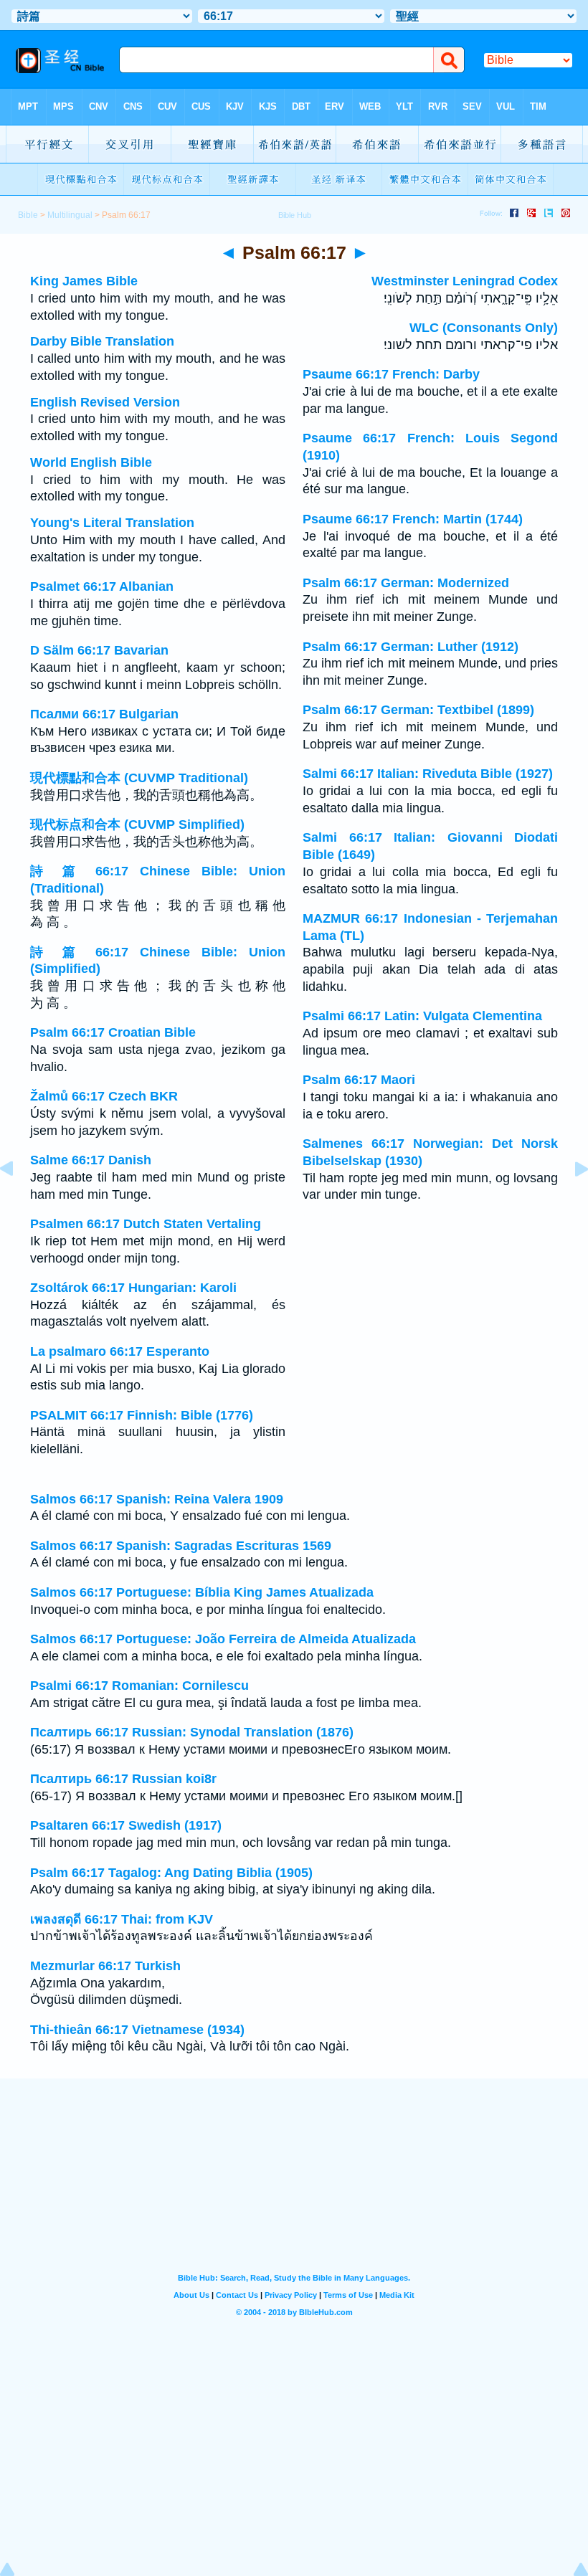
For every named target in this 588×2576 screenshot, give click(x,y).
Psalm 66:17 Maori (359, 1080)
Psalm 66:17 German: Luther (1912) (411, 647)
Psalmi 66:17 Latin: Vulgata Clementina (422, 1016)
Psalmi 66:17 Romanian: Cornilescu (139, 1686)
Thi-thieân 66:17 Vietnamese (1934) (137, 2030)
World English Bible (91, 462)
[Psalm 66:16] (18, 1201)
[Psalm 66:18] (570, 1201)
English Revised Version (105, 402)
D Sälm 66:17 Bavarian (99, 650)
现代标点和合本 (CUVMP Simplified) (137, 824)
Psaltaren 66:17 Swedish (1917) (126, 1825)
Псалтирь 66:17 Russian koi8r (123, 1779)
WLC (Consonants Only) (484, 328)
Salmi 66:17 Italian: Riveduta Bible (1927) (428, 774)
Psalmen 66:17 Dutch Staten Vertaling (146, 1224)
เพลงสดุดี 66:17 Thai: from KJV (122, 1919)
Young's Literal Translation (112, 523)
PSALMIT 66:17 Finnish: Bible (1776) (142, 1415)
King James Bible (84, 281)
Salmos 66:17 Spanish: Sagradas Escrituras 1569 (181, 1546)
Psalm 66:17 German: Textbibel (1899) (418, 710)
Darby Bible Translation (102, 341)
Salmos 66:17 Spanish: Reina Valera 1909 (157, 1499)
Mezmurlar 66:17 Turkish (105, 1966)
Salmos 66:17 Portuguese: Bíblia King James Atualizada (202, 1592)
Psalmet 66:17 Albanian (102, 586)
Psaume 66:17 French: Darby (391, 374)
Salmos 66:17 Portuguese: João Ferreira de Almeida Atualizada (223, 1639)
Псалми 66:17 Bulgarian (104, 714)
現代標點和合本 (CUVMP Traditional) (139, 778)
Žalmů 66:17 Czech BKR (104, 1096)
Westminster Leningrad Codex (465, 281)
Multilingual (70, 215)
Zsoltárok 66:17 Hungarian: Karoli (133, 1288)
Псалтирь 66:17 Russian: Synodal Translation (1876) (192, 1732)
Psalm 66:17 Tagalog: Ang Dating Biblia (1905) (171, 1873)
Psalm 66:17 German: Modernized (406, 583)
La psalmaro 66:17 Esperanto (120, 1351)
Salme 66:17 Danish (91, 1160)
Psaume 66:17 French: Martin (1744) (413, 519)
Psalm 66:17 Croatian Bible (113, 1032)
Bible (28, 215)
